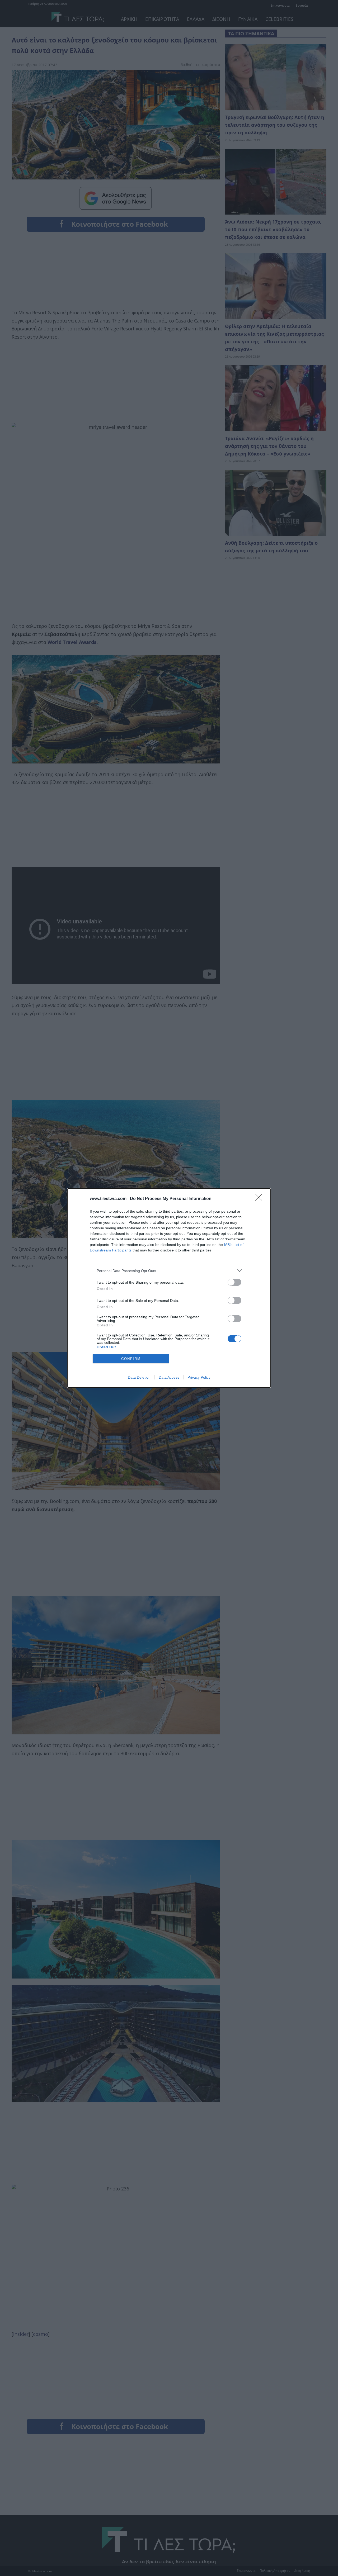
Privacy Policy (199, 1377)
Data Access (169, 1377)
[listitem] (169, 1271)
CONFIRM (131, 1359)
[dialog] (169, 1288)
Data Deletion (139, 1377)
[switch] (234, 1282)
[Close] (260, 1199)
